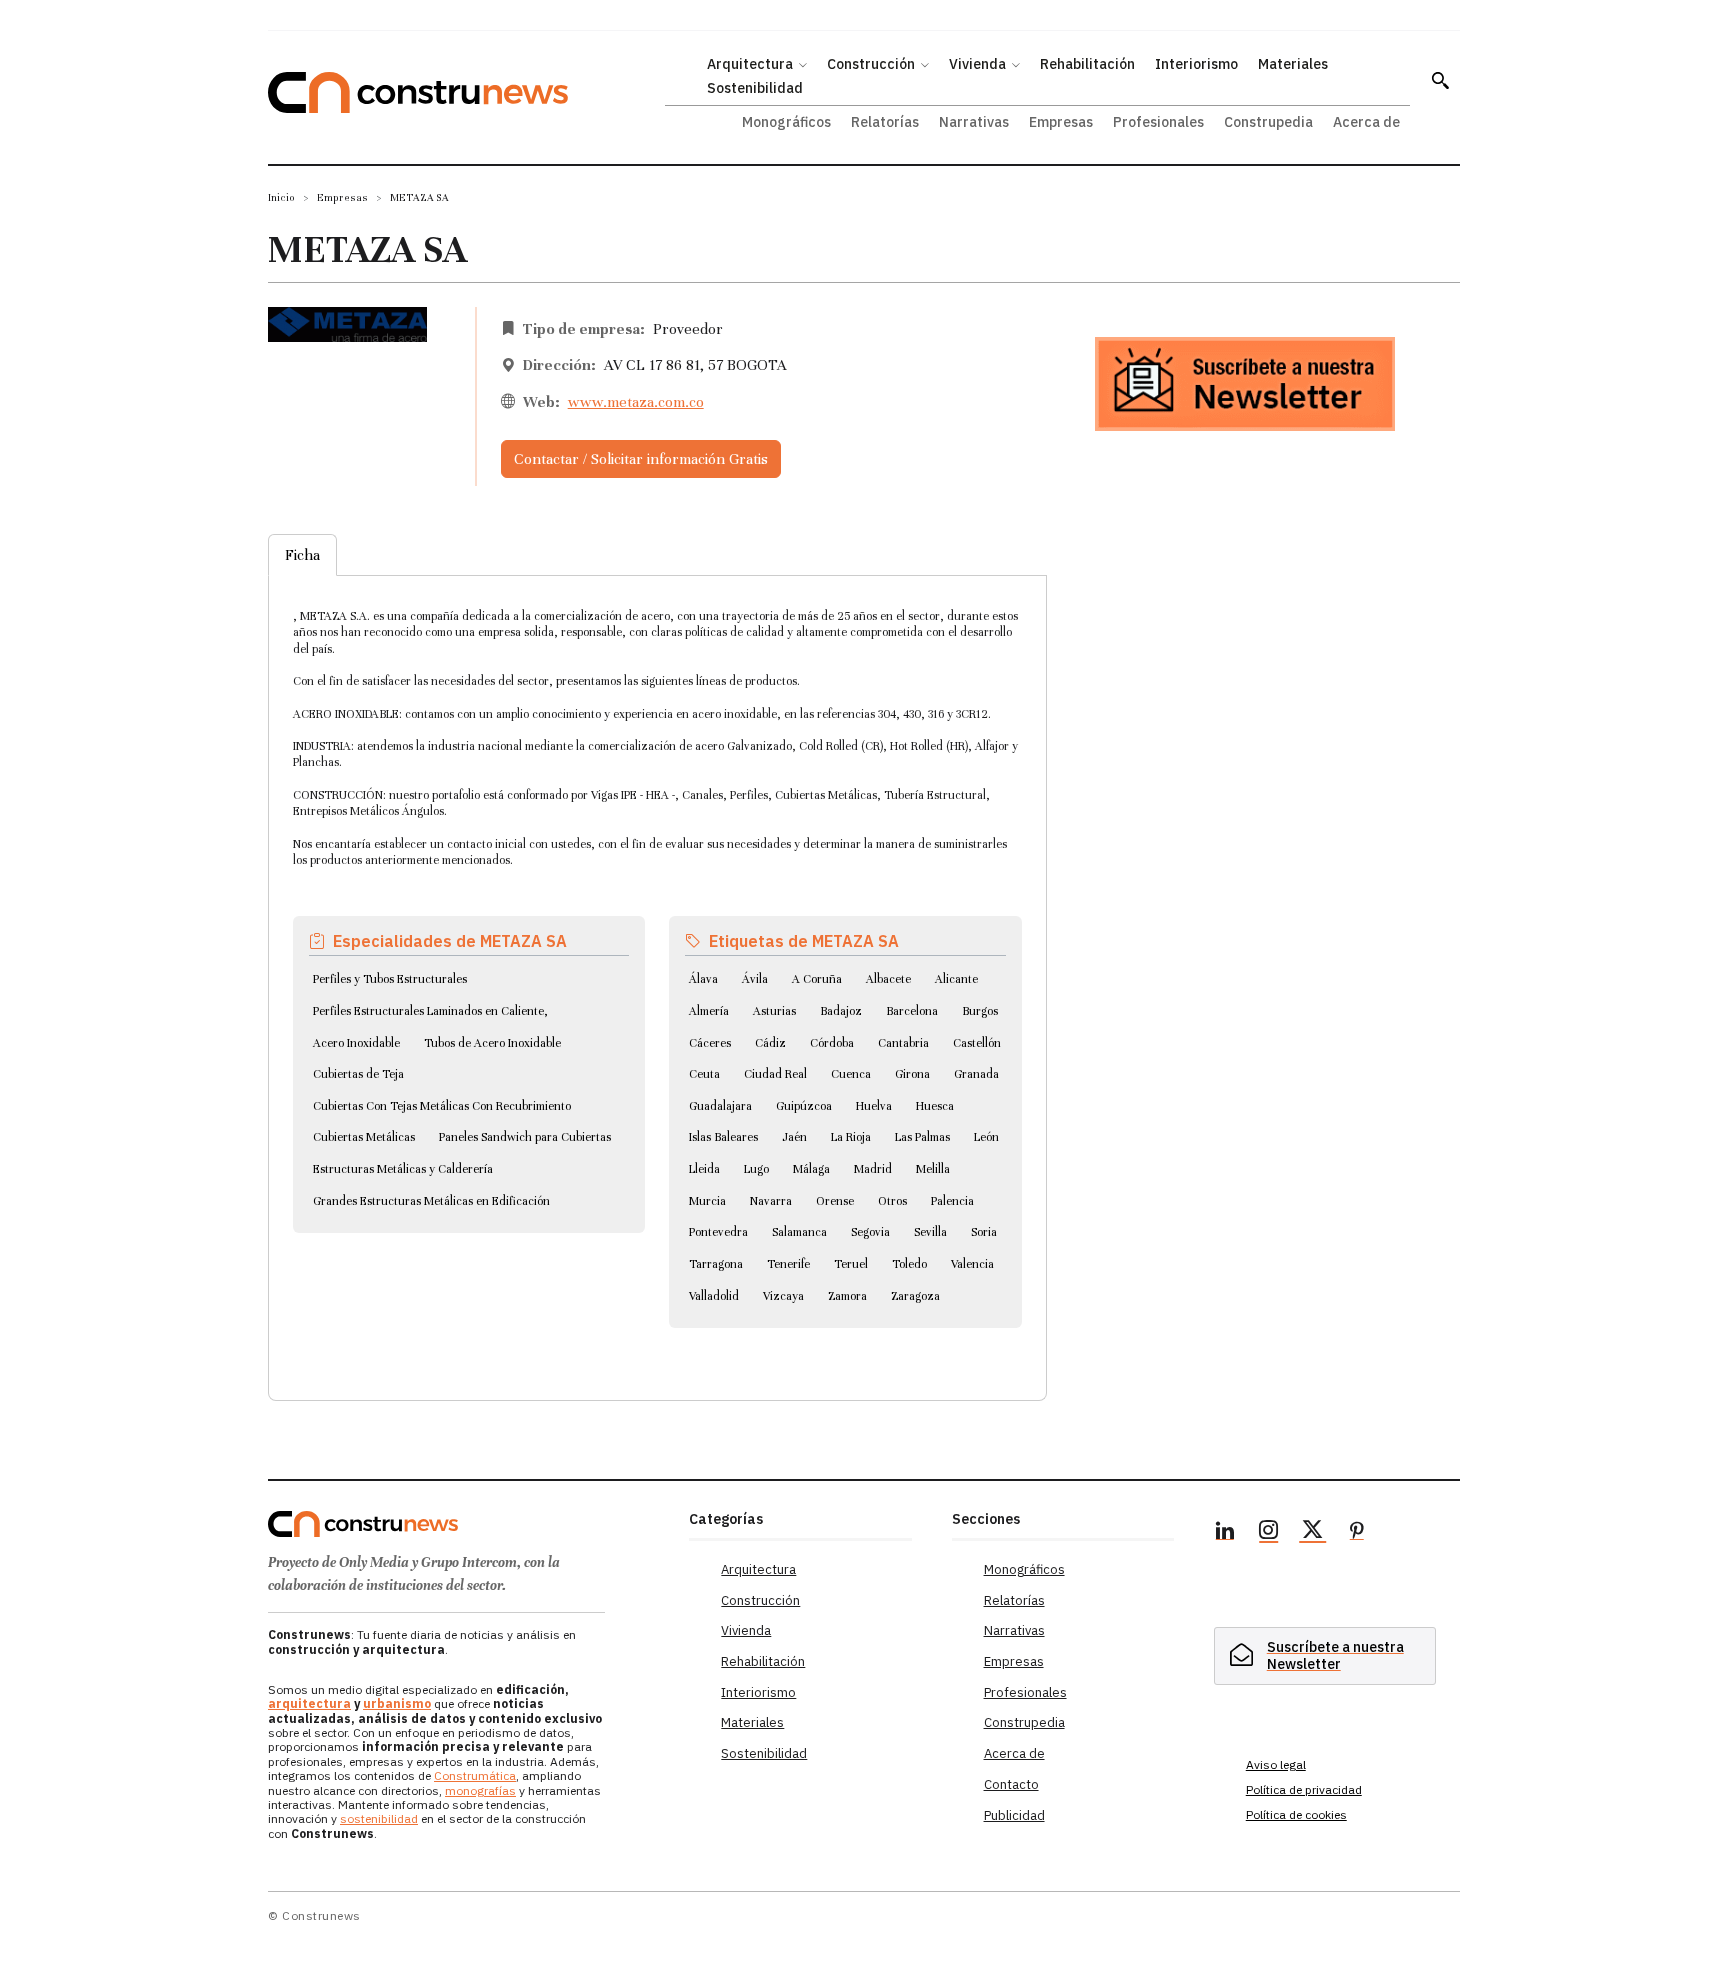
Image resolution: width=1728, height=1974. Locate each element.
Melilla (933, 1169)
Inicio (281, 197)
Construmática (475, 1775)
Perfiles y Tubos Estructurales (390, 979)
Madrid (873, 1169)
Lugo (756, 1169)
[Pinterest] (1357, 1533)
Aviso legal (1276, 1764)
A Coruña (817, 979)
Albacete (888, 979)
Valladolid (714, 1296)
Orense (835, 1201)
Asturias (774, 1011)
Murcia (707, 1201)
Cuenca (851, 1074)
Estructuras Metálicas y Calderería (403, 1169)
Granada (976, 1074)
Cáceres (710, 1043)
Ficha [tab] (302, 555)
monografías (480, 1790)
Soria (984, 1232)
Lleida (704, 1169)
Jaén (794, 1137)
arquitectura (309, 1703)
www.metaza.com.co (636, 402)
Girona (912, 1074)
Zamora (847, 1296)
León (986, 1137)
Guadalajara (720, 1106)
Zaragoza (915, 1296)
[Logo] (466, 1524)
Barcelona (912, 1011)
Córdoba (832, 1043)
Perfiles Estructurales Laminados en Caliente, (430, 1011)
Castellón (977, 1043)
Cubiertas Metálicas (364, 1137)
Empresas (342, 197)
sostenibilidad (379, 1818)
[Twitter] (1313, 1533)
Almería (709, 1011)
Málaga (811, 1169)
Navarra (771, 1201)
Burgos (980, 1011)
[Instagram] (1269, 1533)
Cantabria (903, 1043)
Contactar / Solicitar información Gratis (641, 459)
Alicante (956, 979)
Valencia (972, 1264)
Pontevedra (718, 1232)
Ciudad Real (775, 1074)
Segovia (870, 1232)
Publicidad (1014, 1815)
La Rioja (851, 1137)
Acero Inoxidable (356, 1043)
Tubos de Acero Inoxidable (492, 1043)
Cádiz (770, 1043)
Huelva (874, 1106)
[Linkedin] (1225, 1533)
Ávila (755, 979)
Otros (892, 1201)
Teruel (851, 1264)
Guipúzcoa (804, 1106)
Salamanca (799, 1232)
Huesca (935, 1106)
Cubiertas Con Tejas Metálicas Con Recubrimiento (442, 1106)
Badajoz (841, 1011)
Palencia (952, 1201)
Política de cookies (1296, 1814)
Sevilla (930, 1232)
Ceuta (704, 1074)
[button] (1440, 80)
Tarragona (716, 1264)
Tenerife (788, 1264)
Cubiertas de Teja (358, 1074)
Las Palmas (922, 1137)
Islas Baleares (723, 1137)
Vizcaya (783, 1296)
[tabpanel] (657, 964)
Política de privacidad (1304, 1789)
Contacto (1011, 1784)
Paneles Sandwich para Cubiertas (525, 1137)
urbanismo (397, 1703)
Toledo (909, 1264)
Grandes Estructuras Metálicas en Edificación (431, 1201)
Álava (703, 979)
